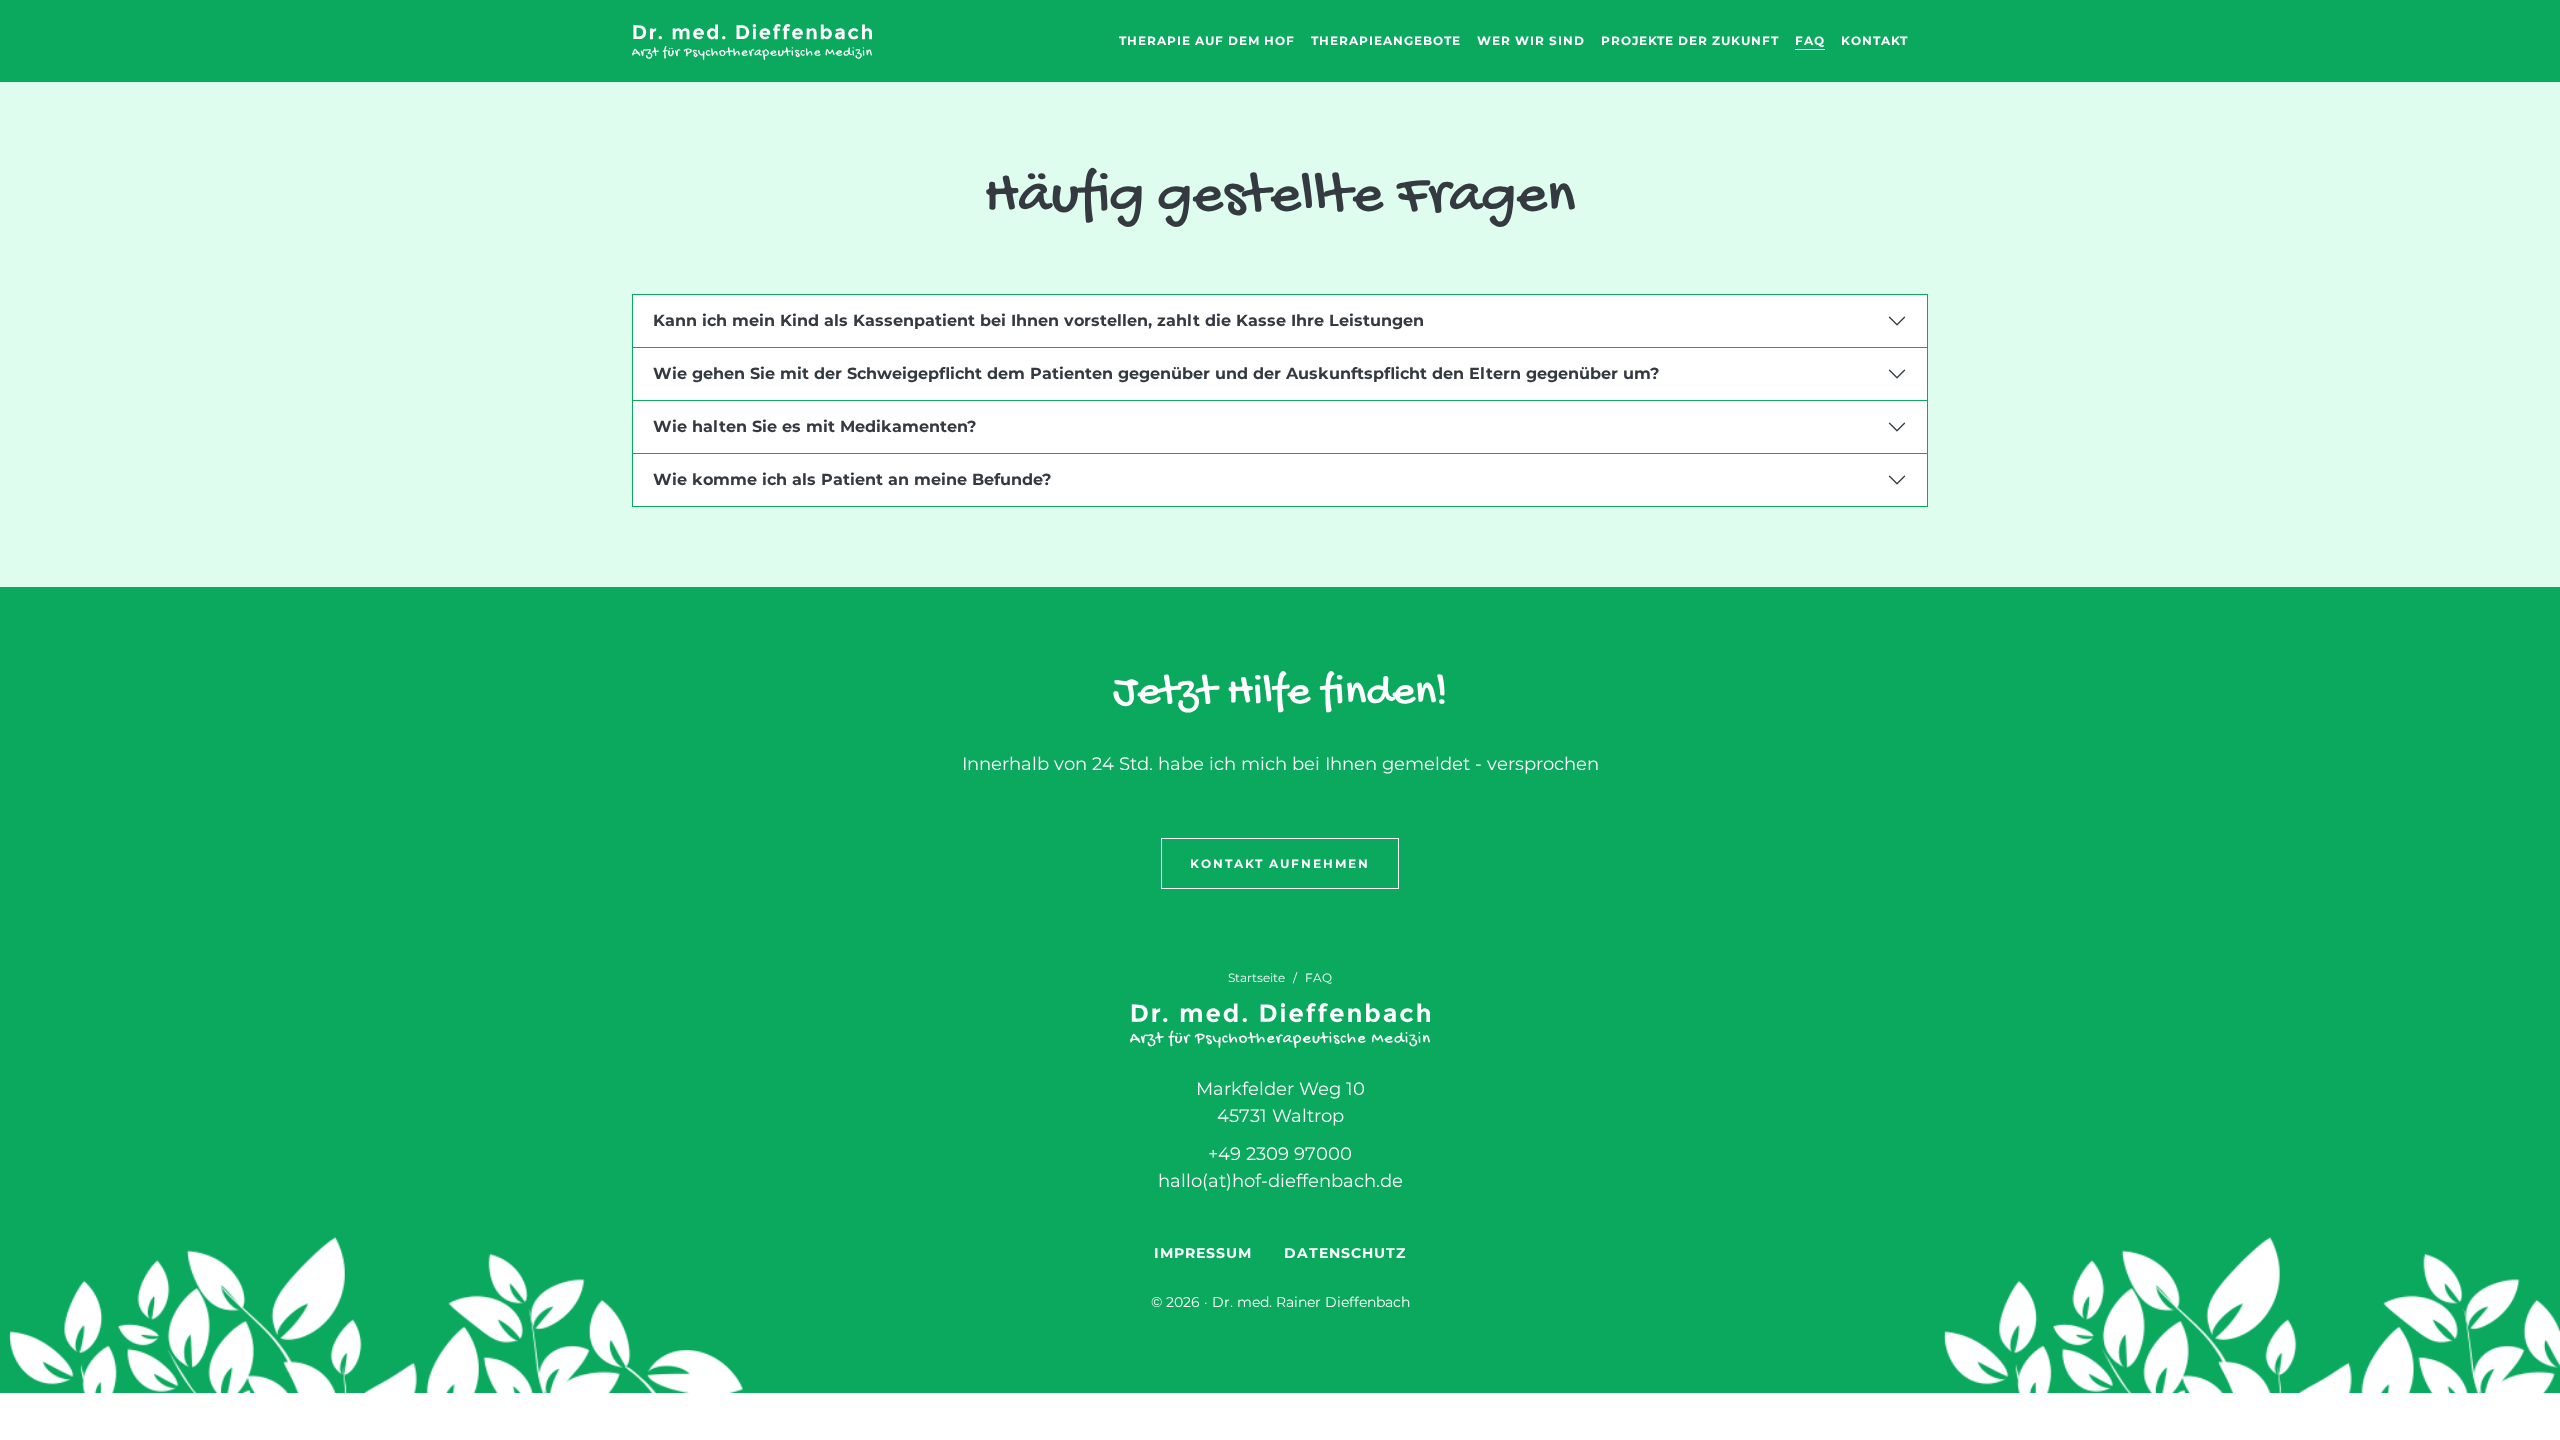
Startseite (1256, 977)
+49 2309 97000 (1280, 1154)
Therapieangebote (1386, 40)
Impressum (1203, 1253)
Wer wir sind (1531, 40)
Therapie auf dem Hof (1207, 40)
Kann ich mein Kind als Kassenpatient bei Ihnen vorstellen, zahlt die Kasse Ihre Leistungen (1038, 320)
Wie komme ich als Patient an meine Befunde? (852, 479)
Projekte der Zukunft (1690, 40)
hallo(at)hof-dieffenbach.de (1280, 1181)
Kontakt (1874, 40)
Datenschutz (1345, 1253)
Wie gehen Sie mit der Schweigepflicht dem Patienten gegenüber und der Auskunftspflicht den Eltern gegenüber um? (1156, 373)
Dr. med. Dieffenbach (752, 42)
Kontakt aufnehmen (1280, 863)
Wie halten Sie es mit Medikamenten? (814, 426)
